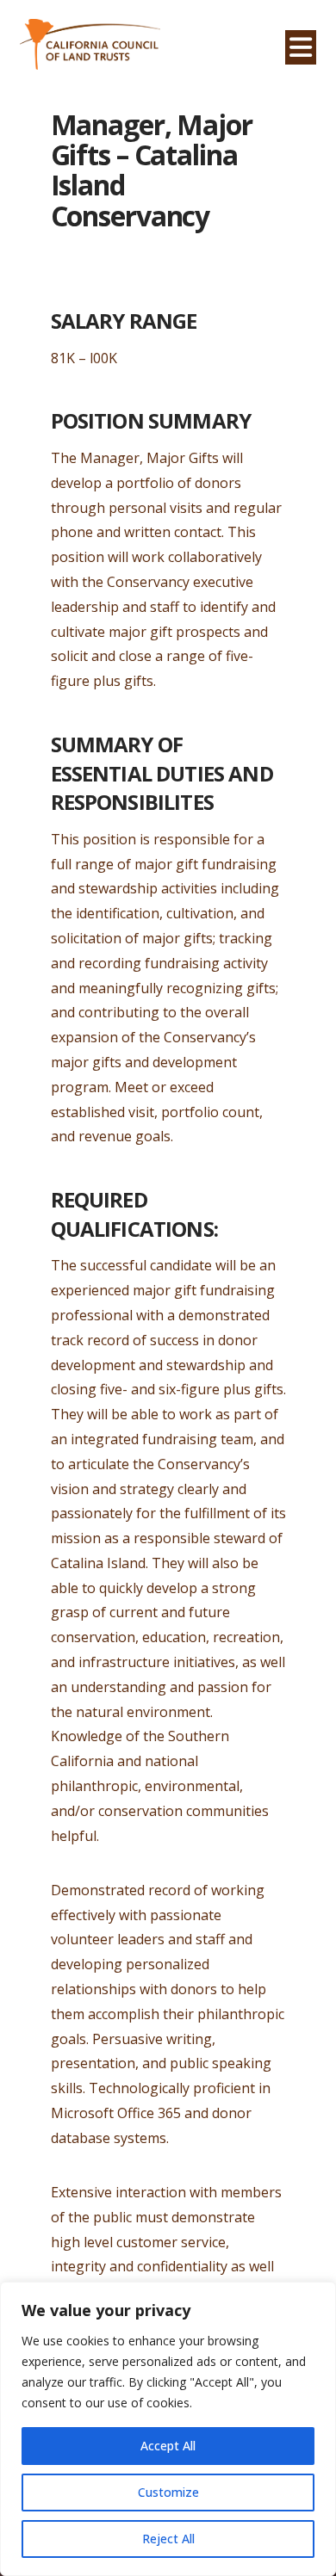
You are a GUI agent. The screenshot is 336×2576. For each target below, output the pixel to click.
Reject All (168, 2539)
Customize (168, 2492)
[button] (301, 47)
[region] (168, 2429)
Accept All (168, 2446)
